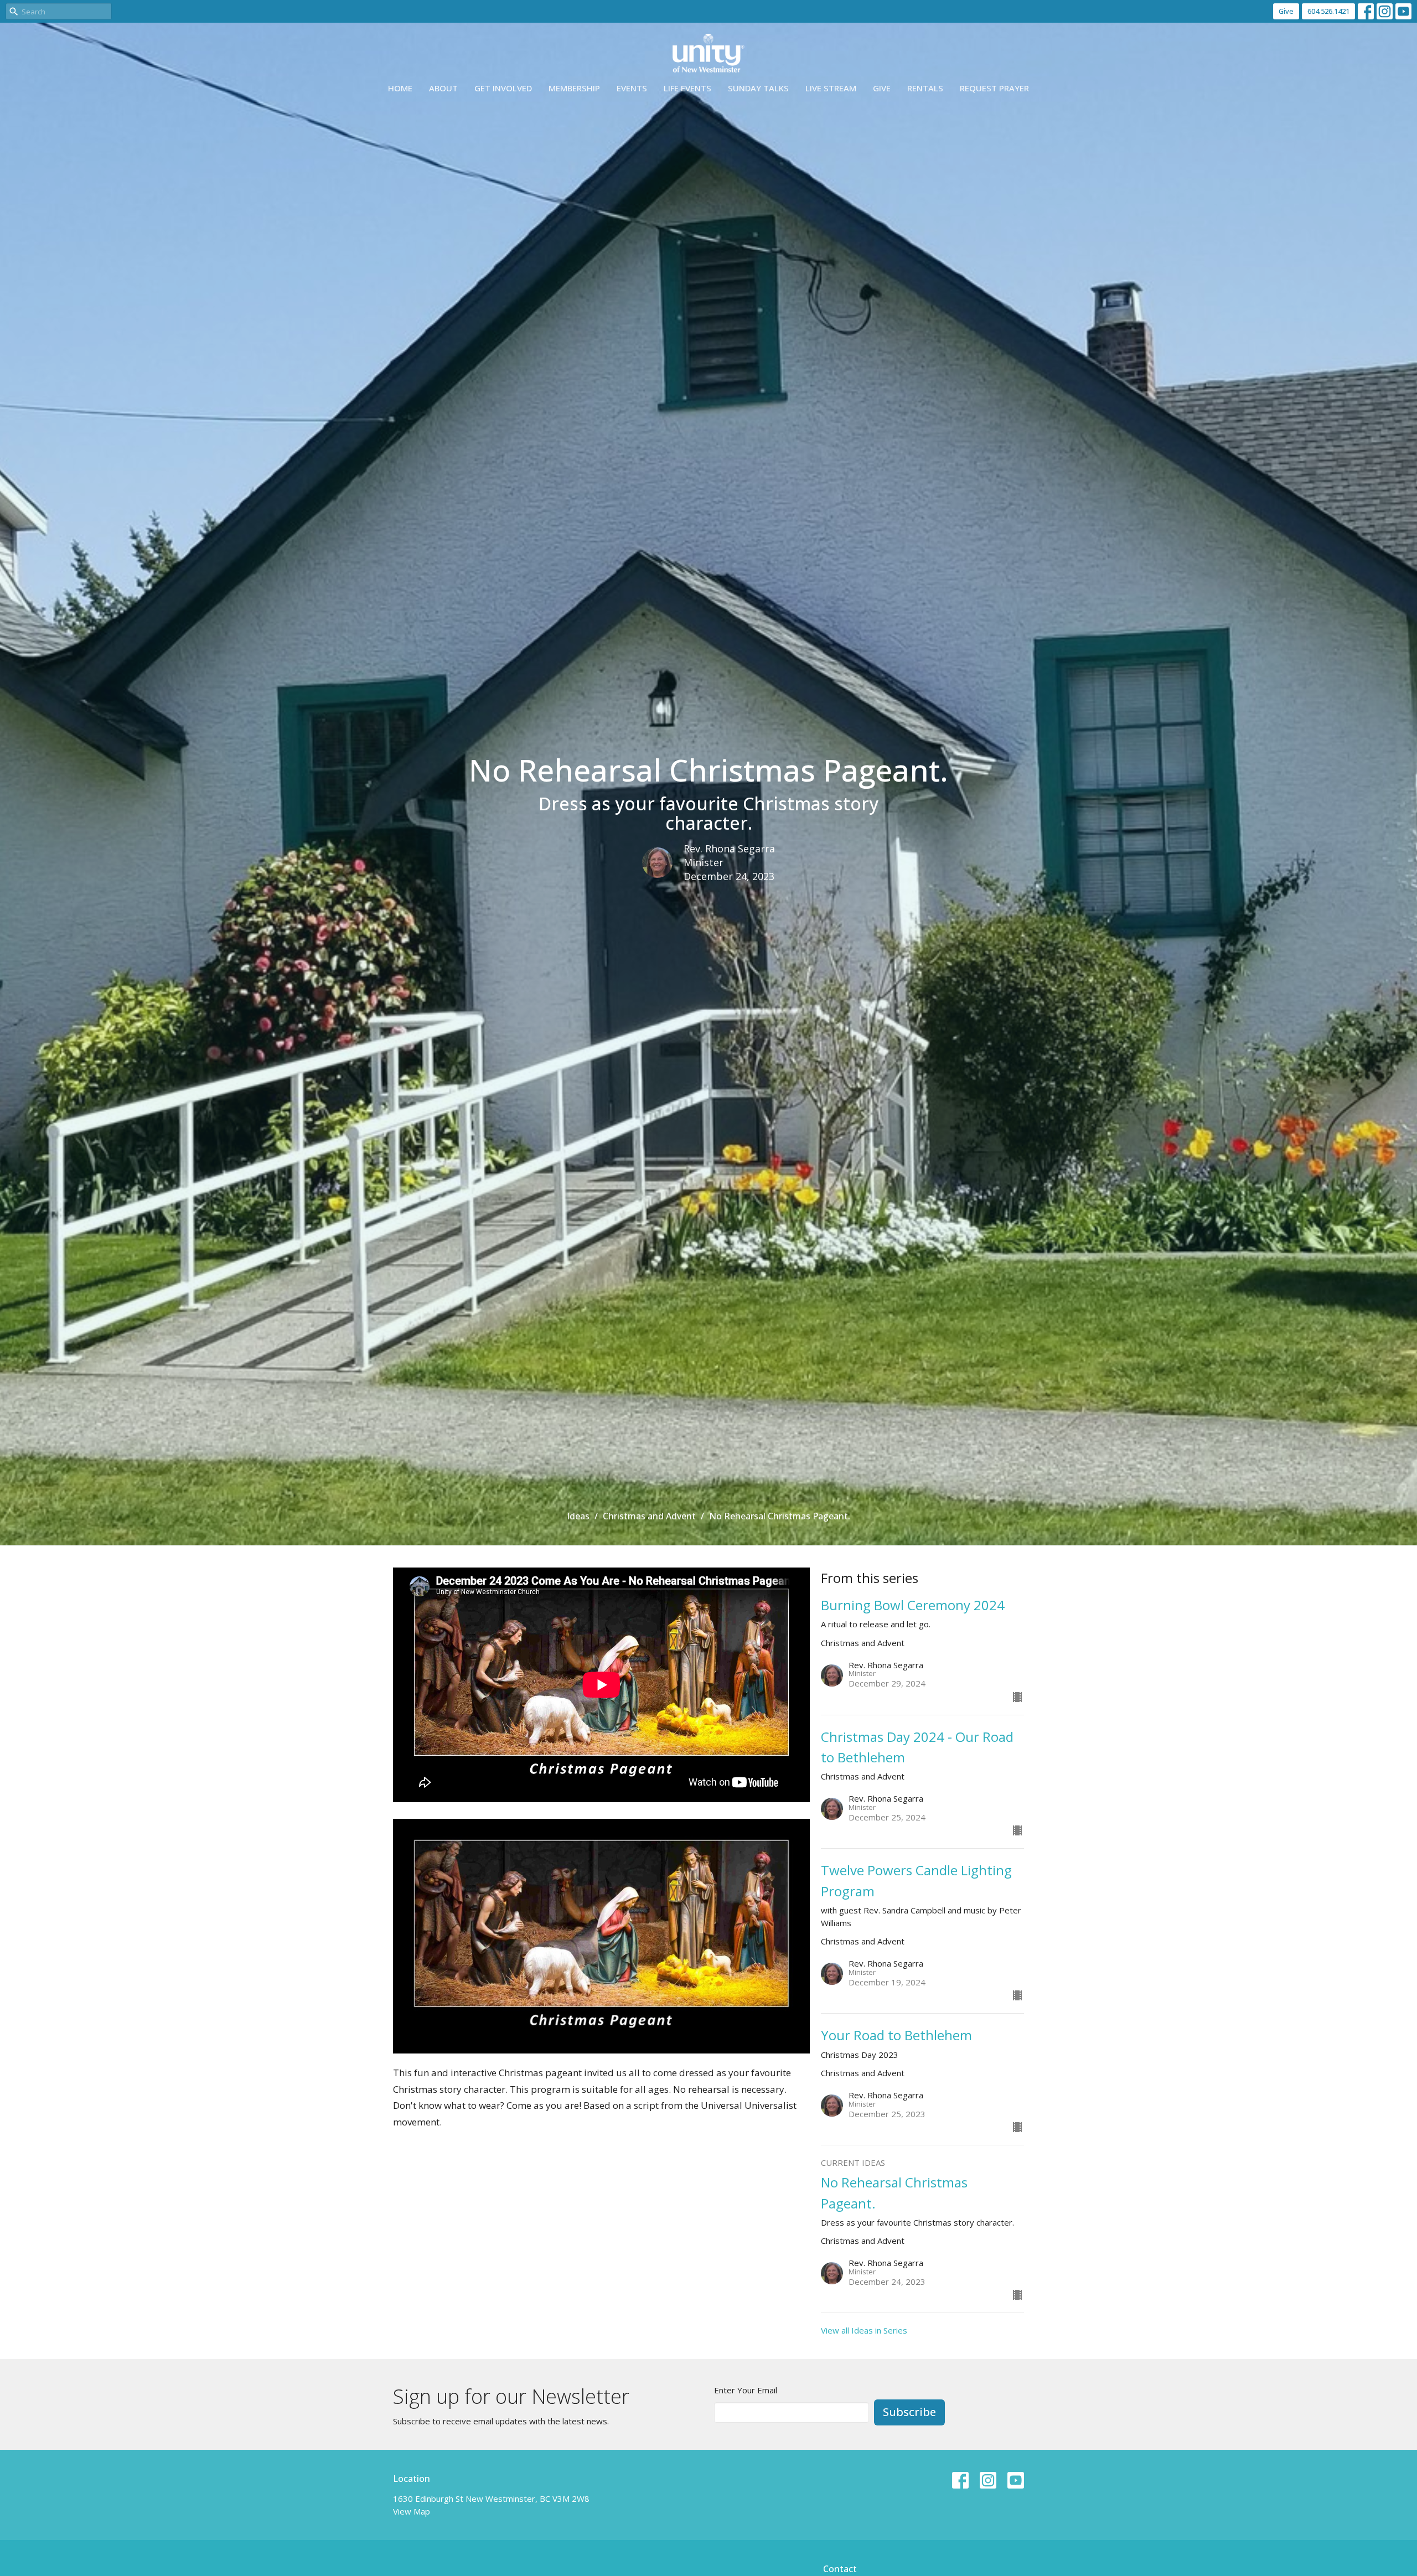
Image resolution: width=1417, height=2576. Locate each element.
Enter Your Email (746, 2390)
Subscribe (909, 2412)
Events (632, 88)
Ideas (578, 1516)
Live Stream (831, 88)
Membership (574, 88)
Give (1286, 11)
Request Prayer (994, 88)
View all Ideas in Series (864, 2330)
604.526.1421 (1328, 11)
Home (400, 88)
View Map (412, 2511)
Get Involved (503, 88)
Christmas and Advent (649, 1516)
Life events (687, 88)
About (443, 88)
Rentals (925, 88)
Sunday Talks (758, 88)
